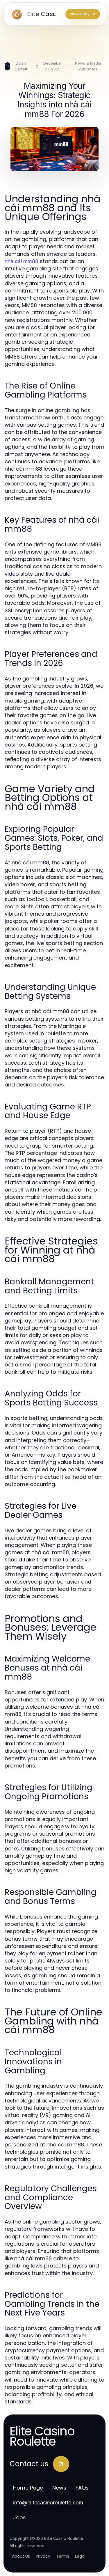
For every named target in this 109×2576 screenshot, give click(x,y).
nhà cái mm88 (22, 261)
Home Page (28, 2488)
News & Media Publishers (88, 66)
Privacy (43, 2556)
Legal (80, 2556)
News (59, 2488)
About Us (21, 2556)
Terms (63, 2556)
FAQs (82, 2488)
